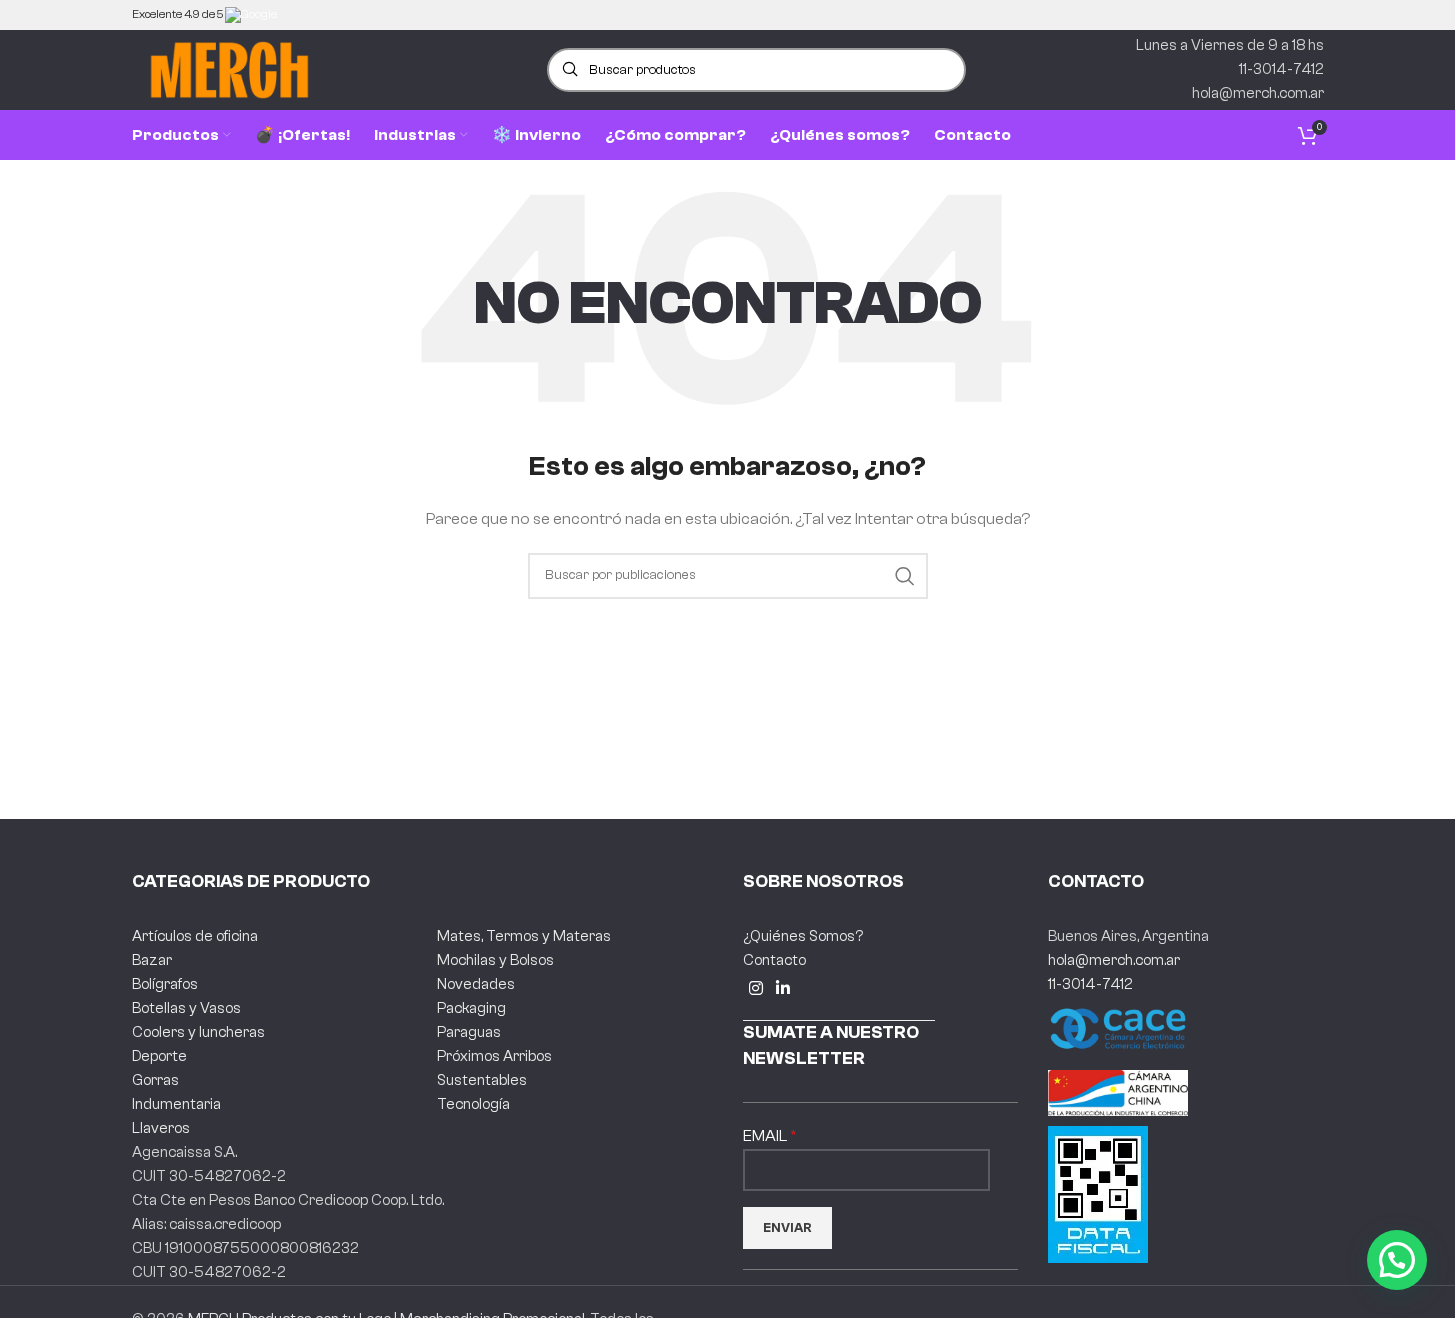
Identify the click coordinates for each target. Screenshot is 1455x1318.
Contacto (774, 960)
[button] (1397, 1260)
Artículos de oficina (195, 936)
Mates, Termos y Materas (524, 936)
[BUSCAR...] (905, 576)
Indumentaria (176, 1104)
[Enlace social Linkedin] (783, 988)
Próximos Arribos (494, 1056)
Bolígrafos (165, 984)
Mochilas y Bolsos (495, 960)
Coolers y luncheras (198, 1032)
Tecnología (473, 1104)
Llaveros (161, 1128)
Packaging (471, 1008)
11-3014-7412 (1090, 984)
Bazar (152, 960)
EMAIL (766, 1136)
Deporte (159, 1056)
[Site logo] (229, 69)
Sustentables (482, 1080)
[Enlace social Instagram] (756, 988)
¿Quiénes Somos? (803, 936)
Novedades (476, 984)
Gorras (155, 1080)
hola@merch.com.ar (1114, 960)
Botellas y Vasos (186, 1008)
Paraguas (469, 1032)
